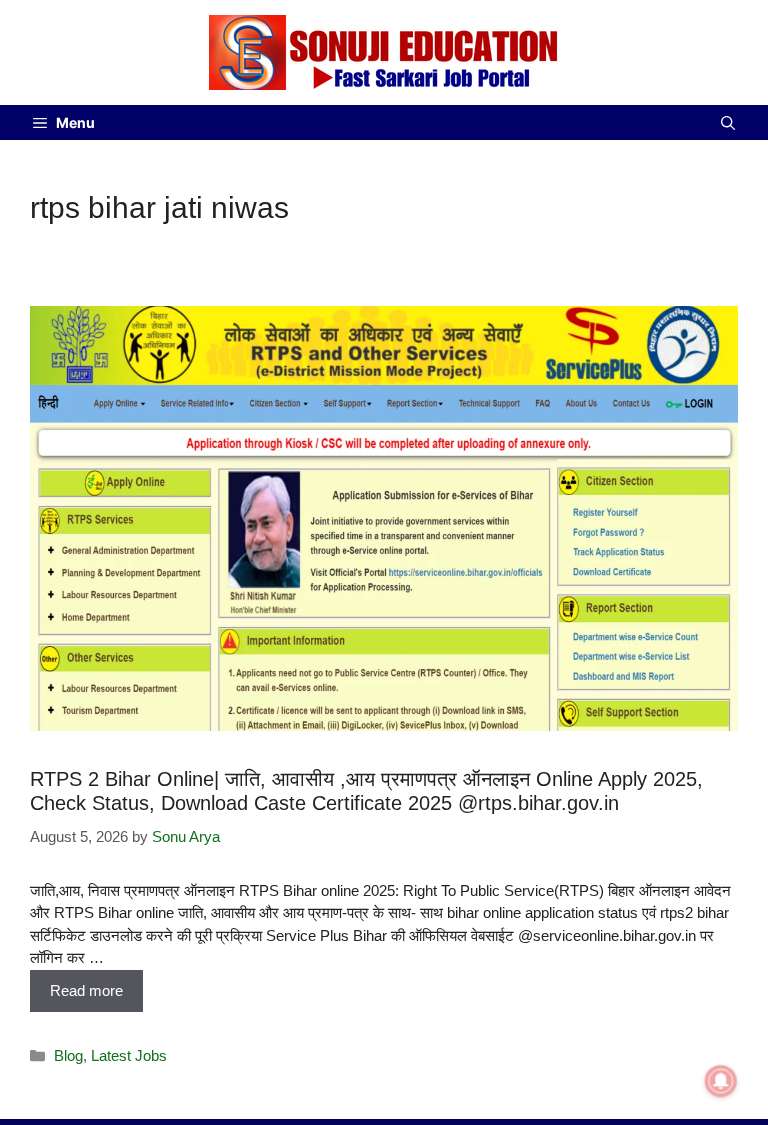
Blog (68, 1055)
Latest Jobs (129, 1055)
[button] (728, 122)
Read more (86, 990)
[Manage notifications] (721, 1081)
